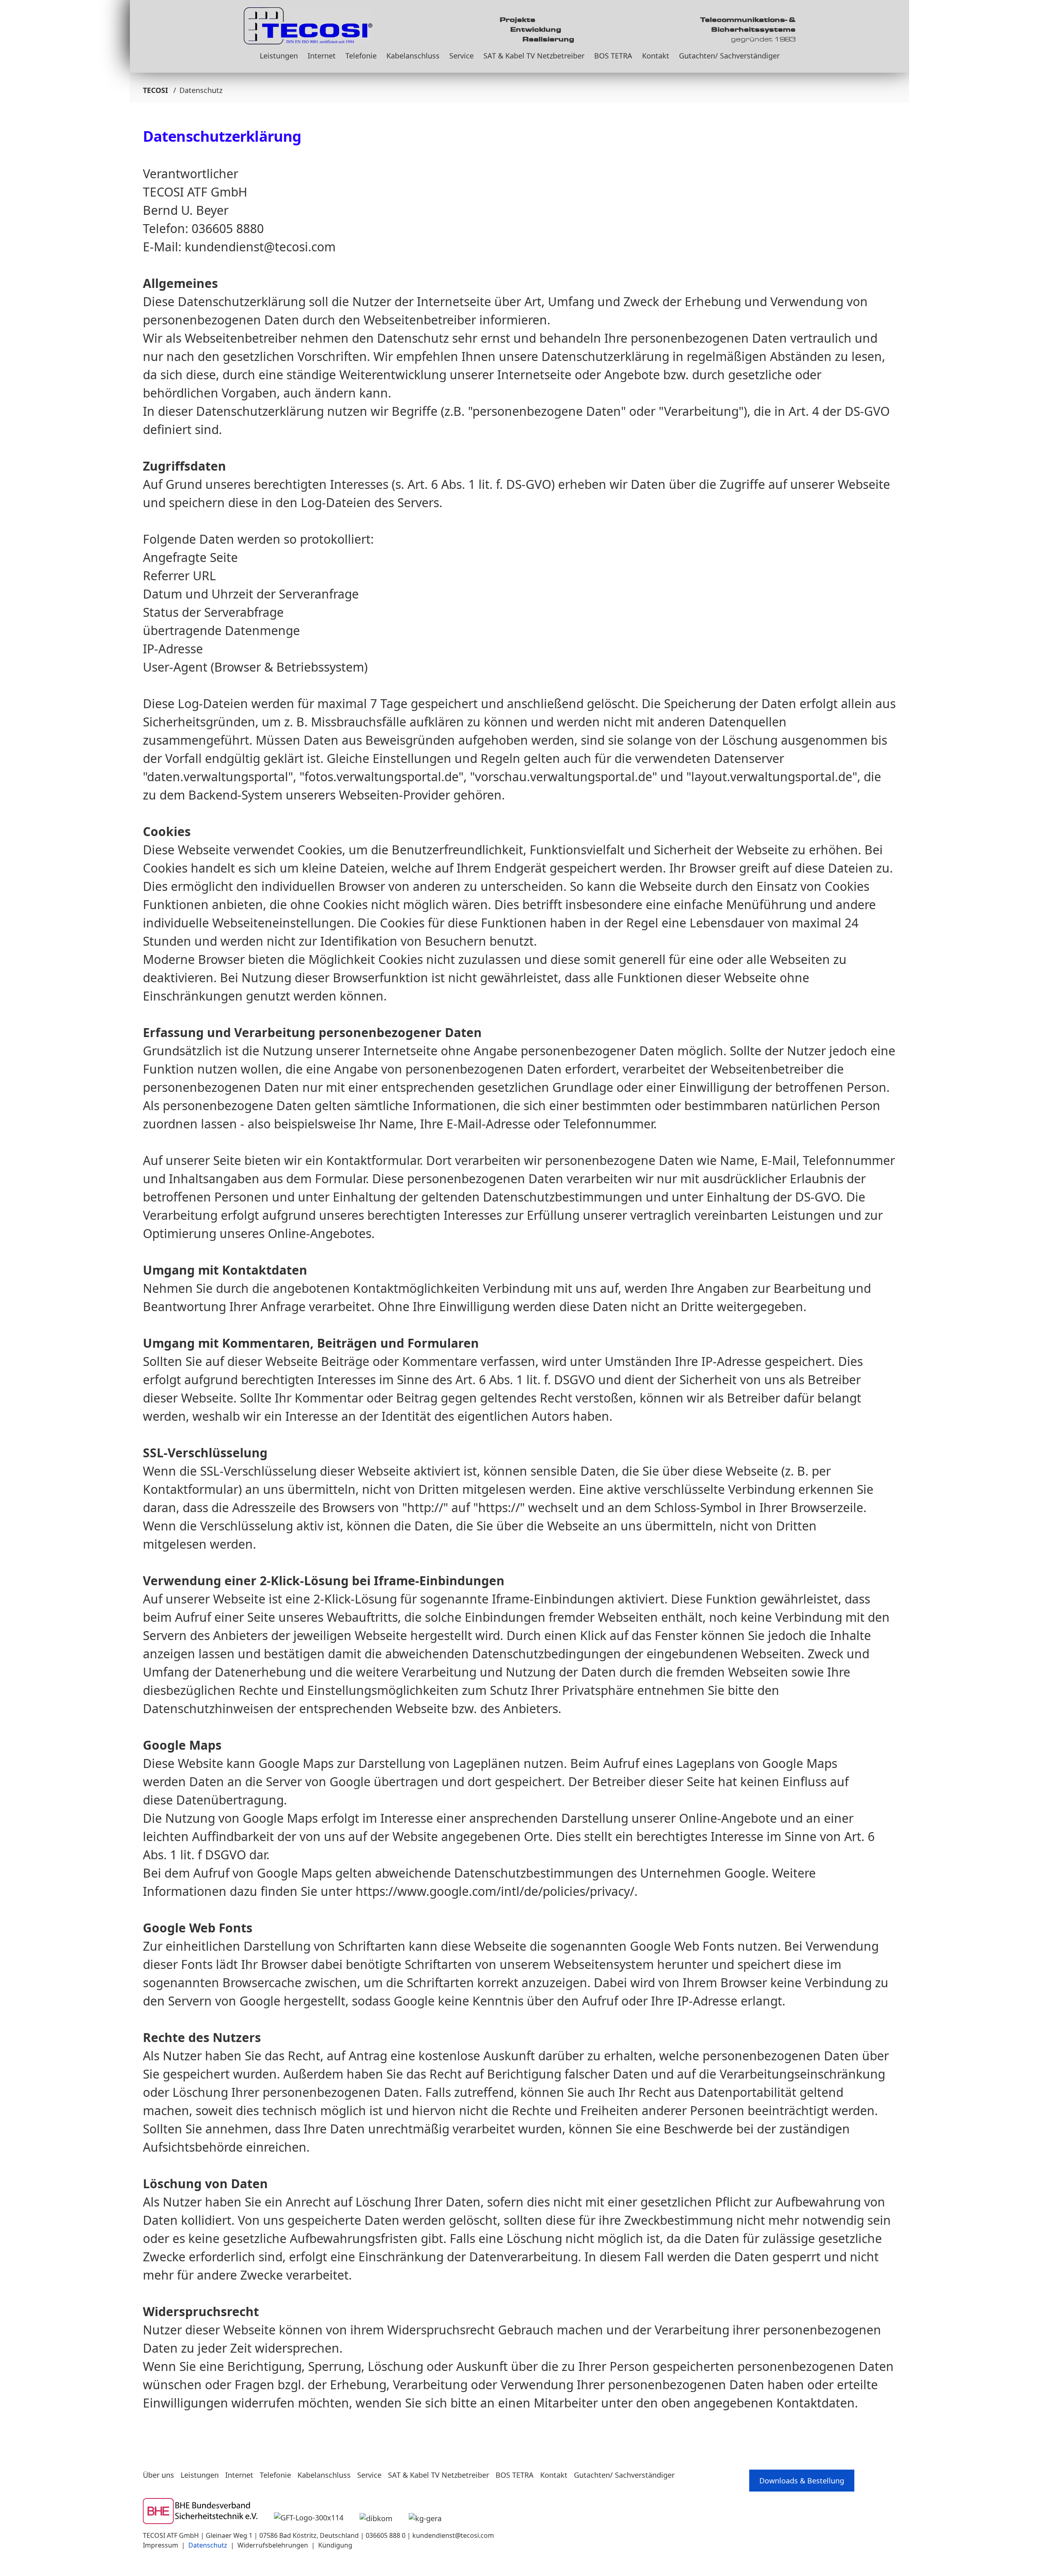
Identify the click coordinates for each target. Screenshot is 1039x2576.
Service (461, 56)
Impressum (161, 2545)
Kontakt (656, 56)
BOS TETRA (613, 56)
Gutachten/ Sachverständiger (729, 56)
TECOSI (155, 90)
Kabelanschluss (413, 56)
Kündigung (335, 2545)
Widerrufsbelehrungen (273, 2545)
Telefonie (361, 56)
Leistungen (279, 56)
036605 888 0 (386, 2535)
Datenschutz (208, 2545)
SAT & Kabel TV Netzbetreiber (534, 56)
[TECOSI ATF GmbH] (308, 23)
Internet (322, 56)
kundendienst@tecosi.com (453, 2535)
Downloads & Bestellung (802, 2481)
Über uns (158, 2475)
